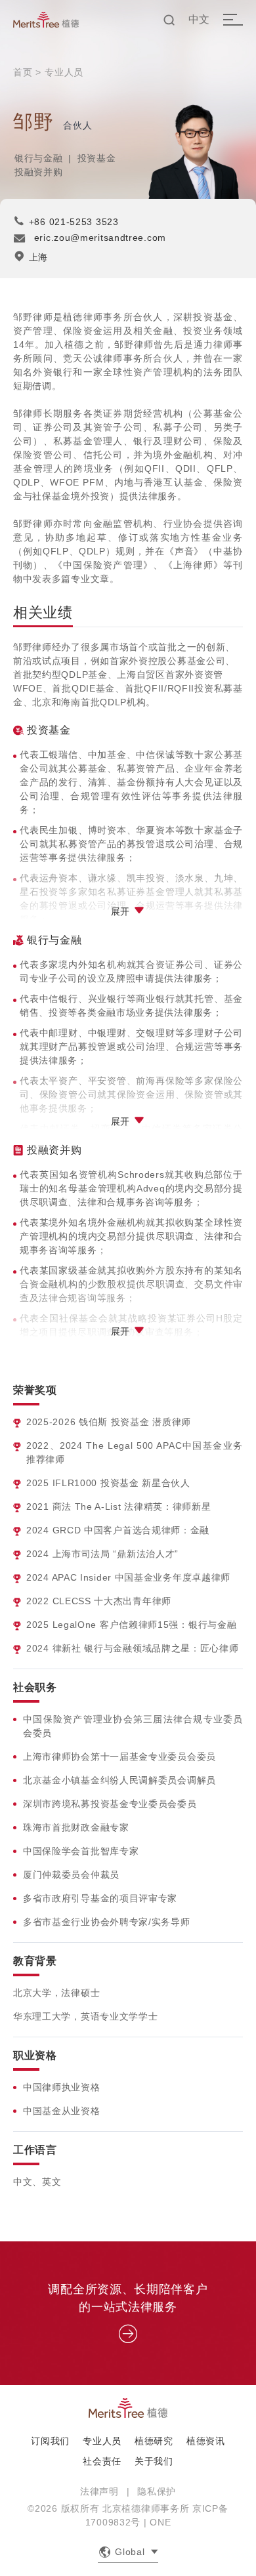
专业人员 (64, 72)
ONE (160, 2522)
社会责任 (102, 2461)
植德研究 (154, 2441)
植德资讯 (206, 2441)
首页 (23, 72)
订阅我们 (50, 2441)
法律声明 (99, 2491)
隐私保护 (157, 2491)
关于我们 (154, 2461)
